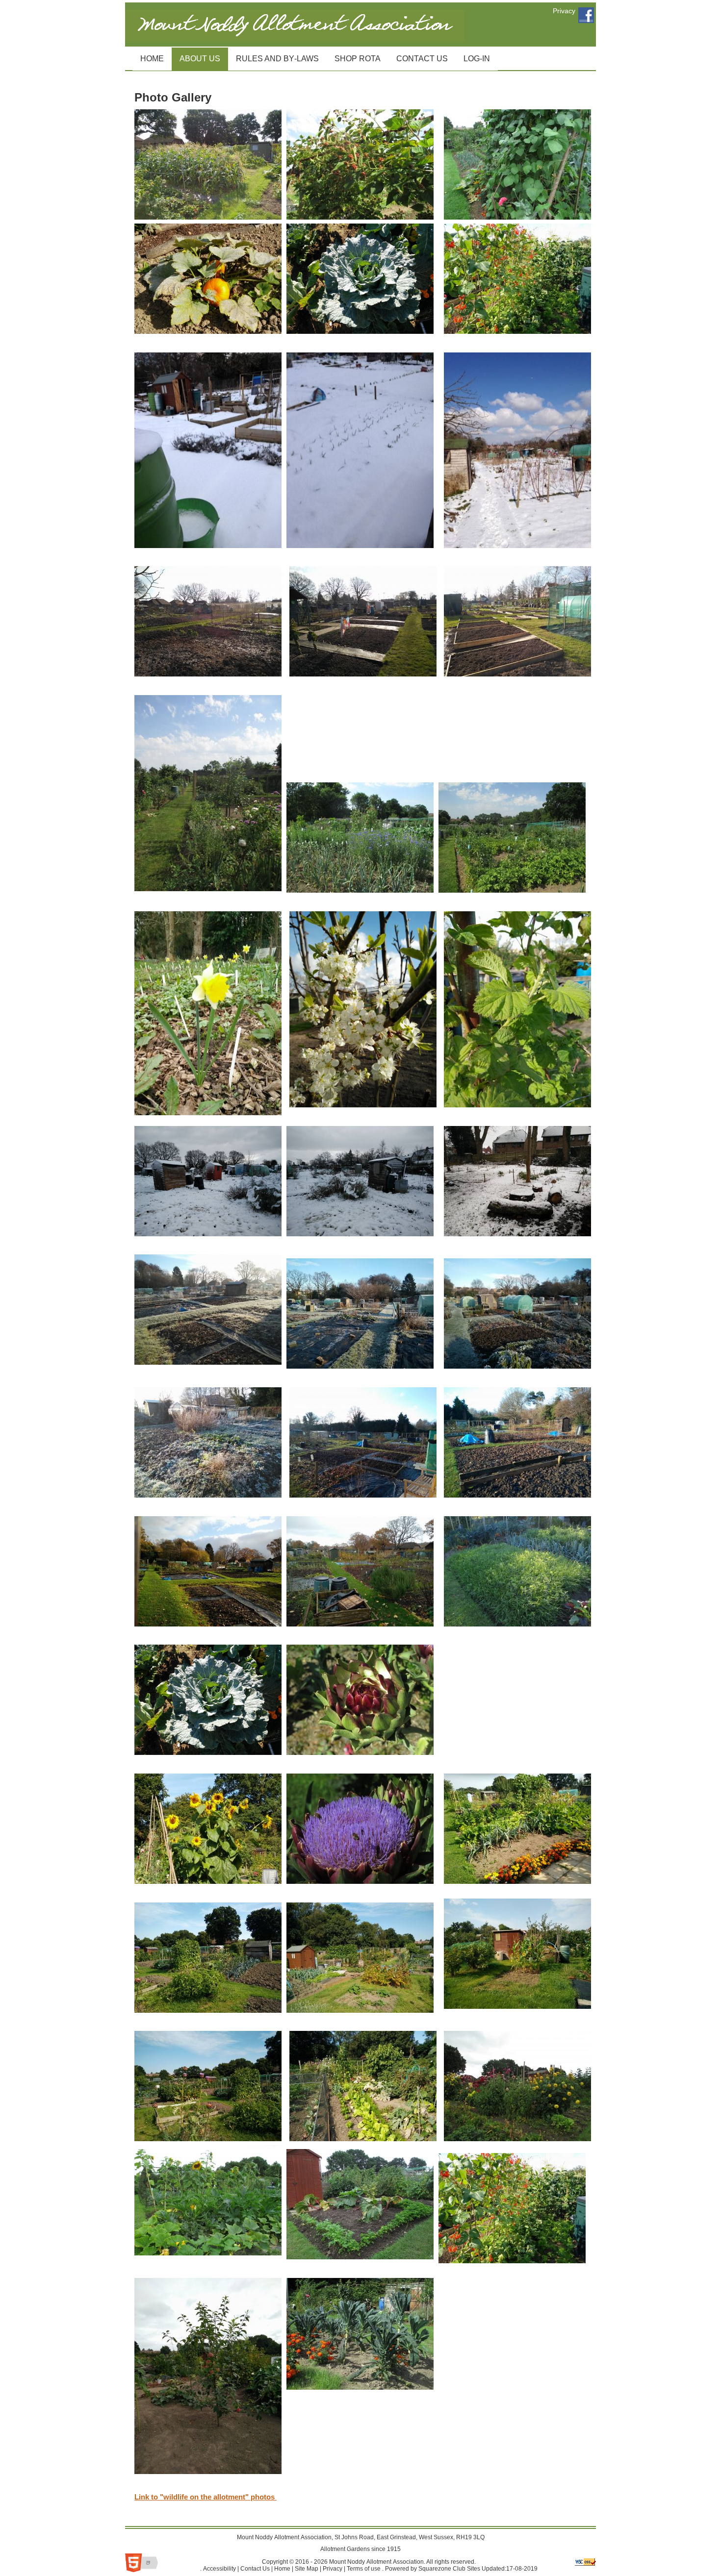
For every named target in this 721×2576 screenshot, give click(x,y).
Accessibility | (220, 2569)
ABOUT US (196, 55)
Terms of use (363, 2569)
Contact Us (418, 55)
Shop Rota (354, 55)
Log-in (473, 55)
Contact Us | (256, 2569)
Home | (283, 2569)
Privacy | (333, 2569)
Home (148, 55)
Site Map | (307, 2569)
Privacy (564, 11)
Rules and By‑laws (273, 55)
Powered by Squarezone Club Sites (433, 2569)
